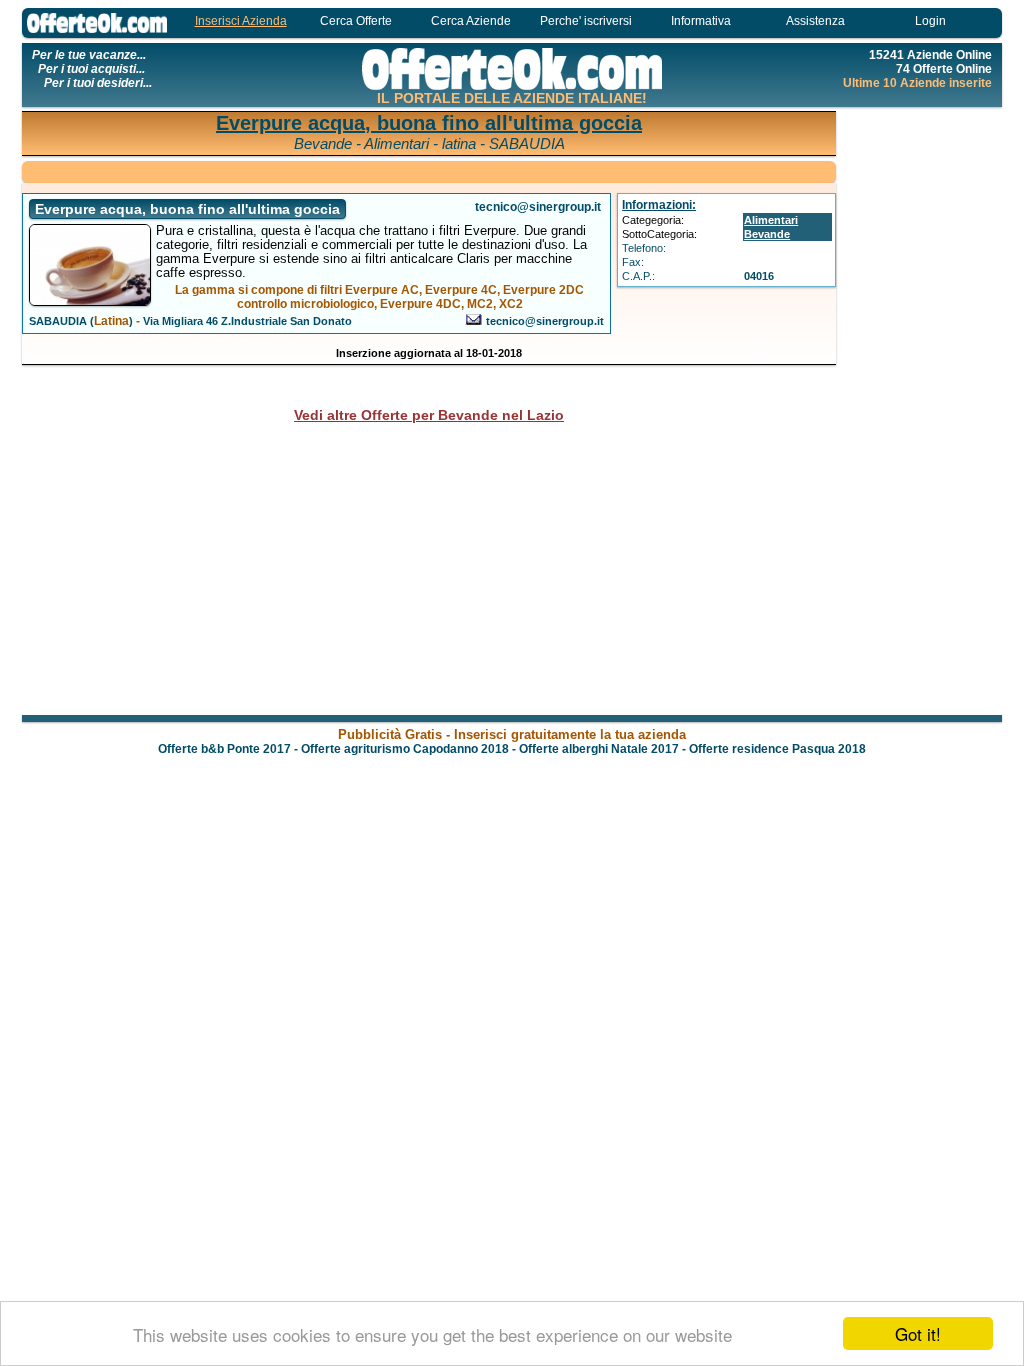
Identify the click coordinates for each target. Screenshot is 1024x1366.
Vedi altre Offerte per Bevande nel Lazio (429, 415)
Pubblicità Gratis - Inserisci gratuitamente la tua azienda (512, 734)
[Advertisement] (922, 410)
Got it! (918, 1333)
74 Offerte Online (944, 69)
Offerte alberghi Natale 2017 (599, 749)
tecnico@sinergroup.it (545, 321)
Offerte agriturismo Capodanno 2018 (405, 749)
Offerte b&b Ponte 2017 (224, 749)
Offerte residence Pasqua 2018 (777, 749)
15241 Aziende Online (930, 55)
